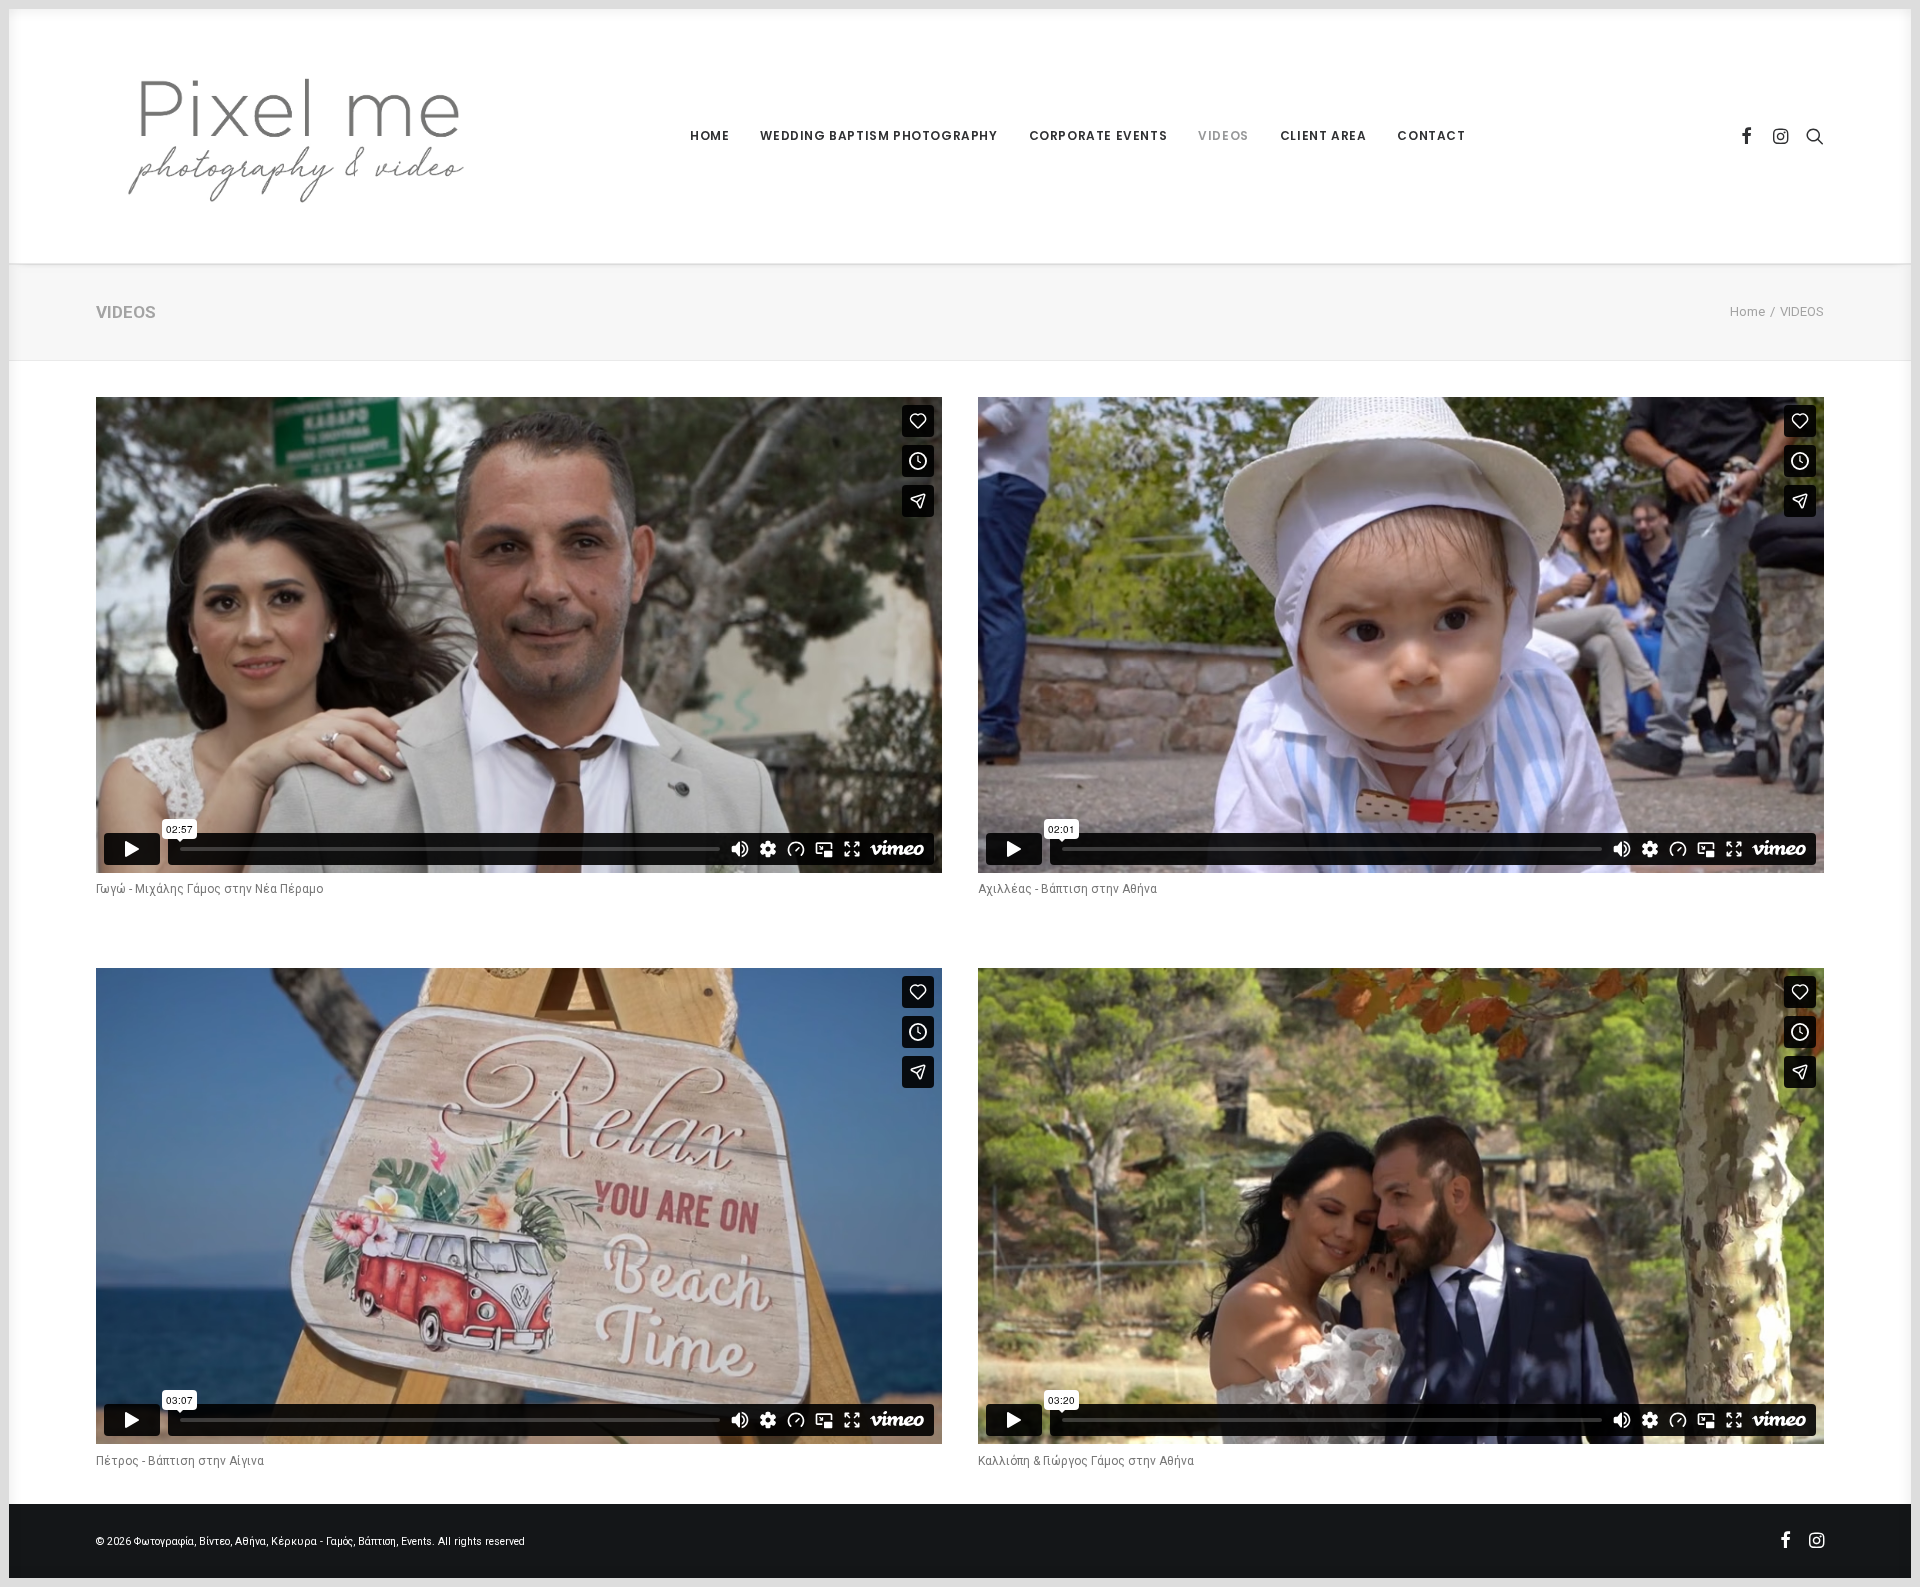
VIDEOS (1223, 135)
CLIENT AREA (1323, 135)
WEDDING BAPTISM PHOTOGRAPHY (878, 135)
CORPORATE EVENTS (1098, 135)
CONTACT (1431, 135)
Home (1747, 311)
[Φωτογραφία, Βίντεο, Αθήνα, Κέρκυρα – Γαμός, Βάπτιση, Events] (296, 136)
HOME (709, 135)
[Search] (1810, 136)
